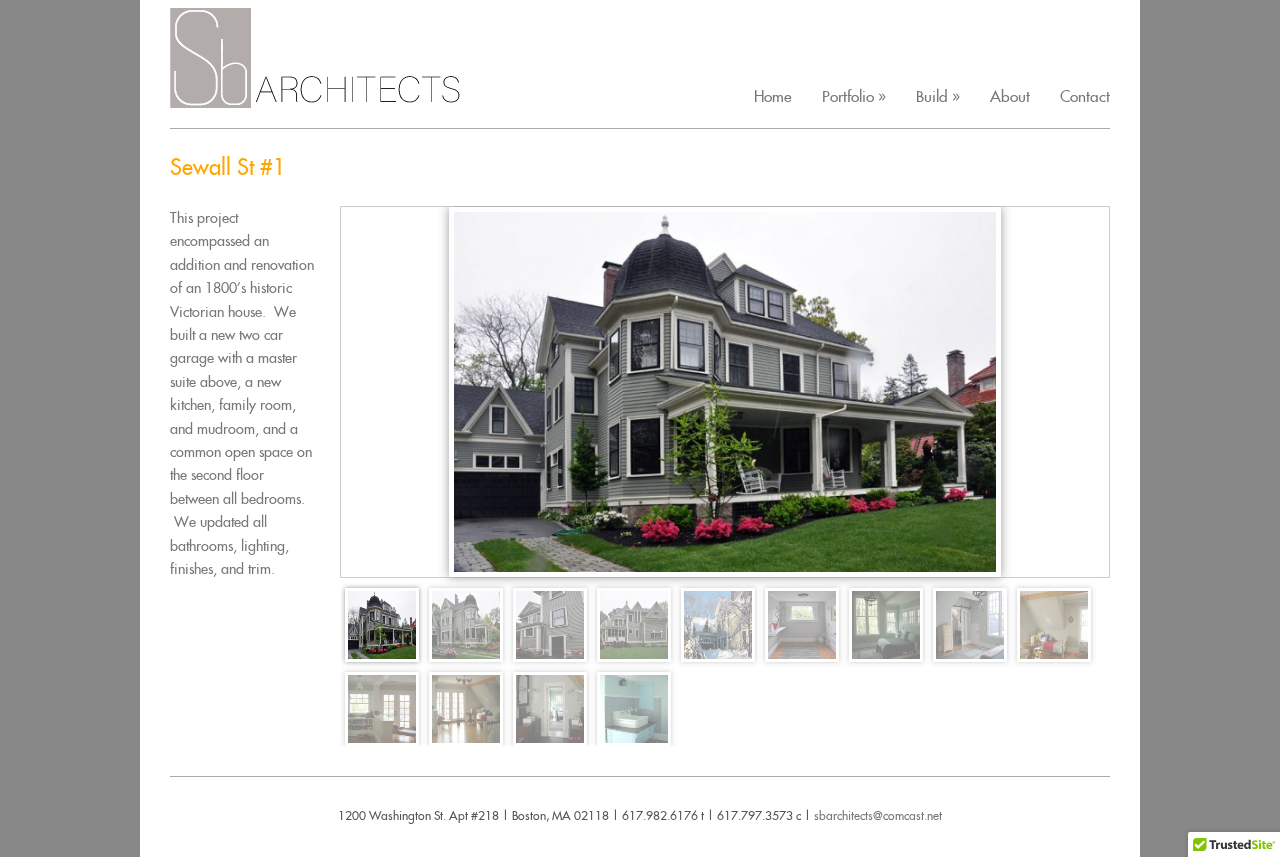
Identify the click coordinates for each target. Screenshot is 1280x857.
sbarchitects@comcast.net (878, 815)
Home (773, 96)
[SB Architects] (330, 95)
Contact (1085, 96)
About (1010, 96)
